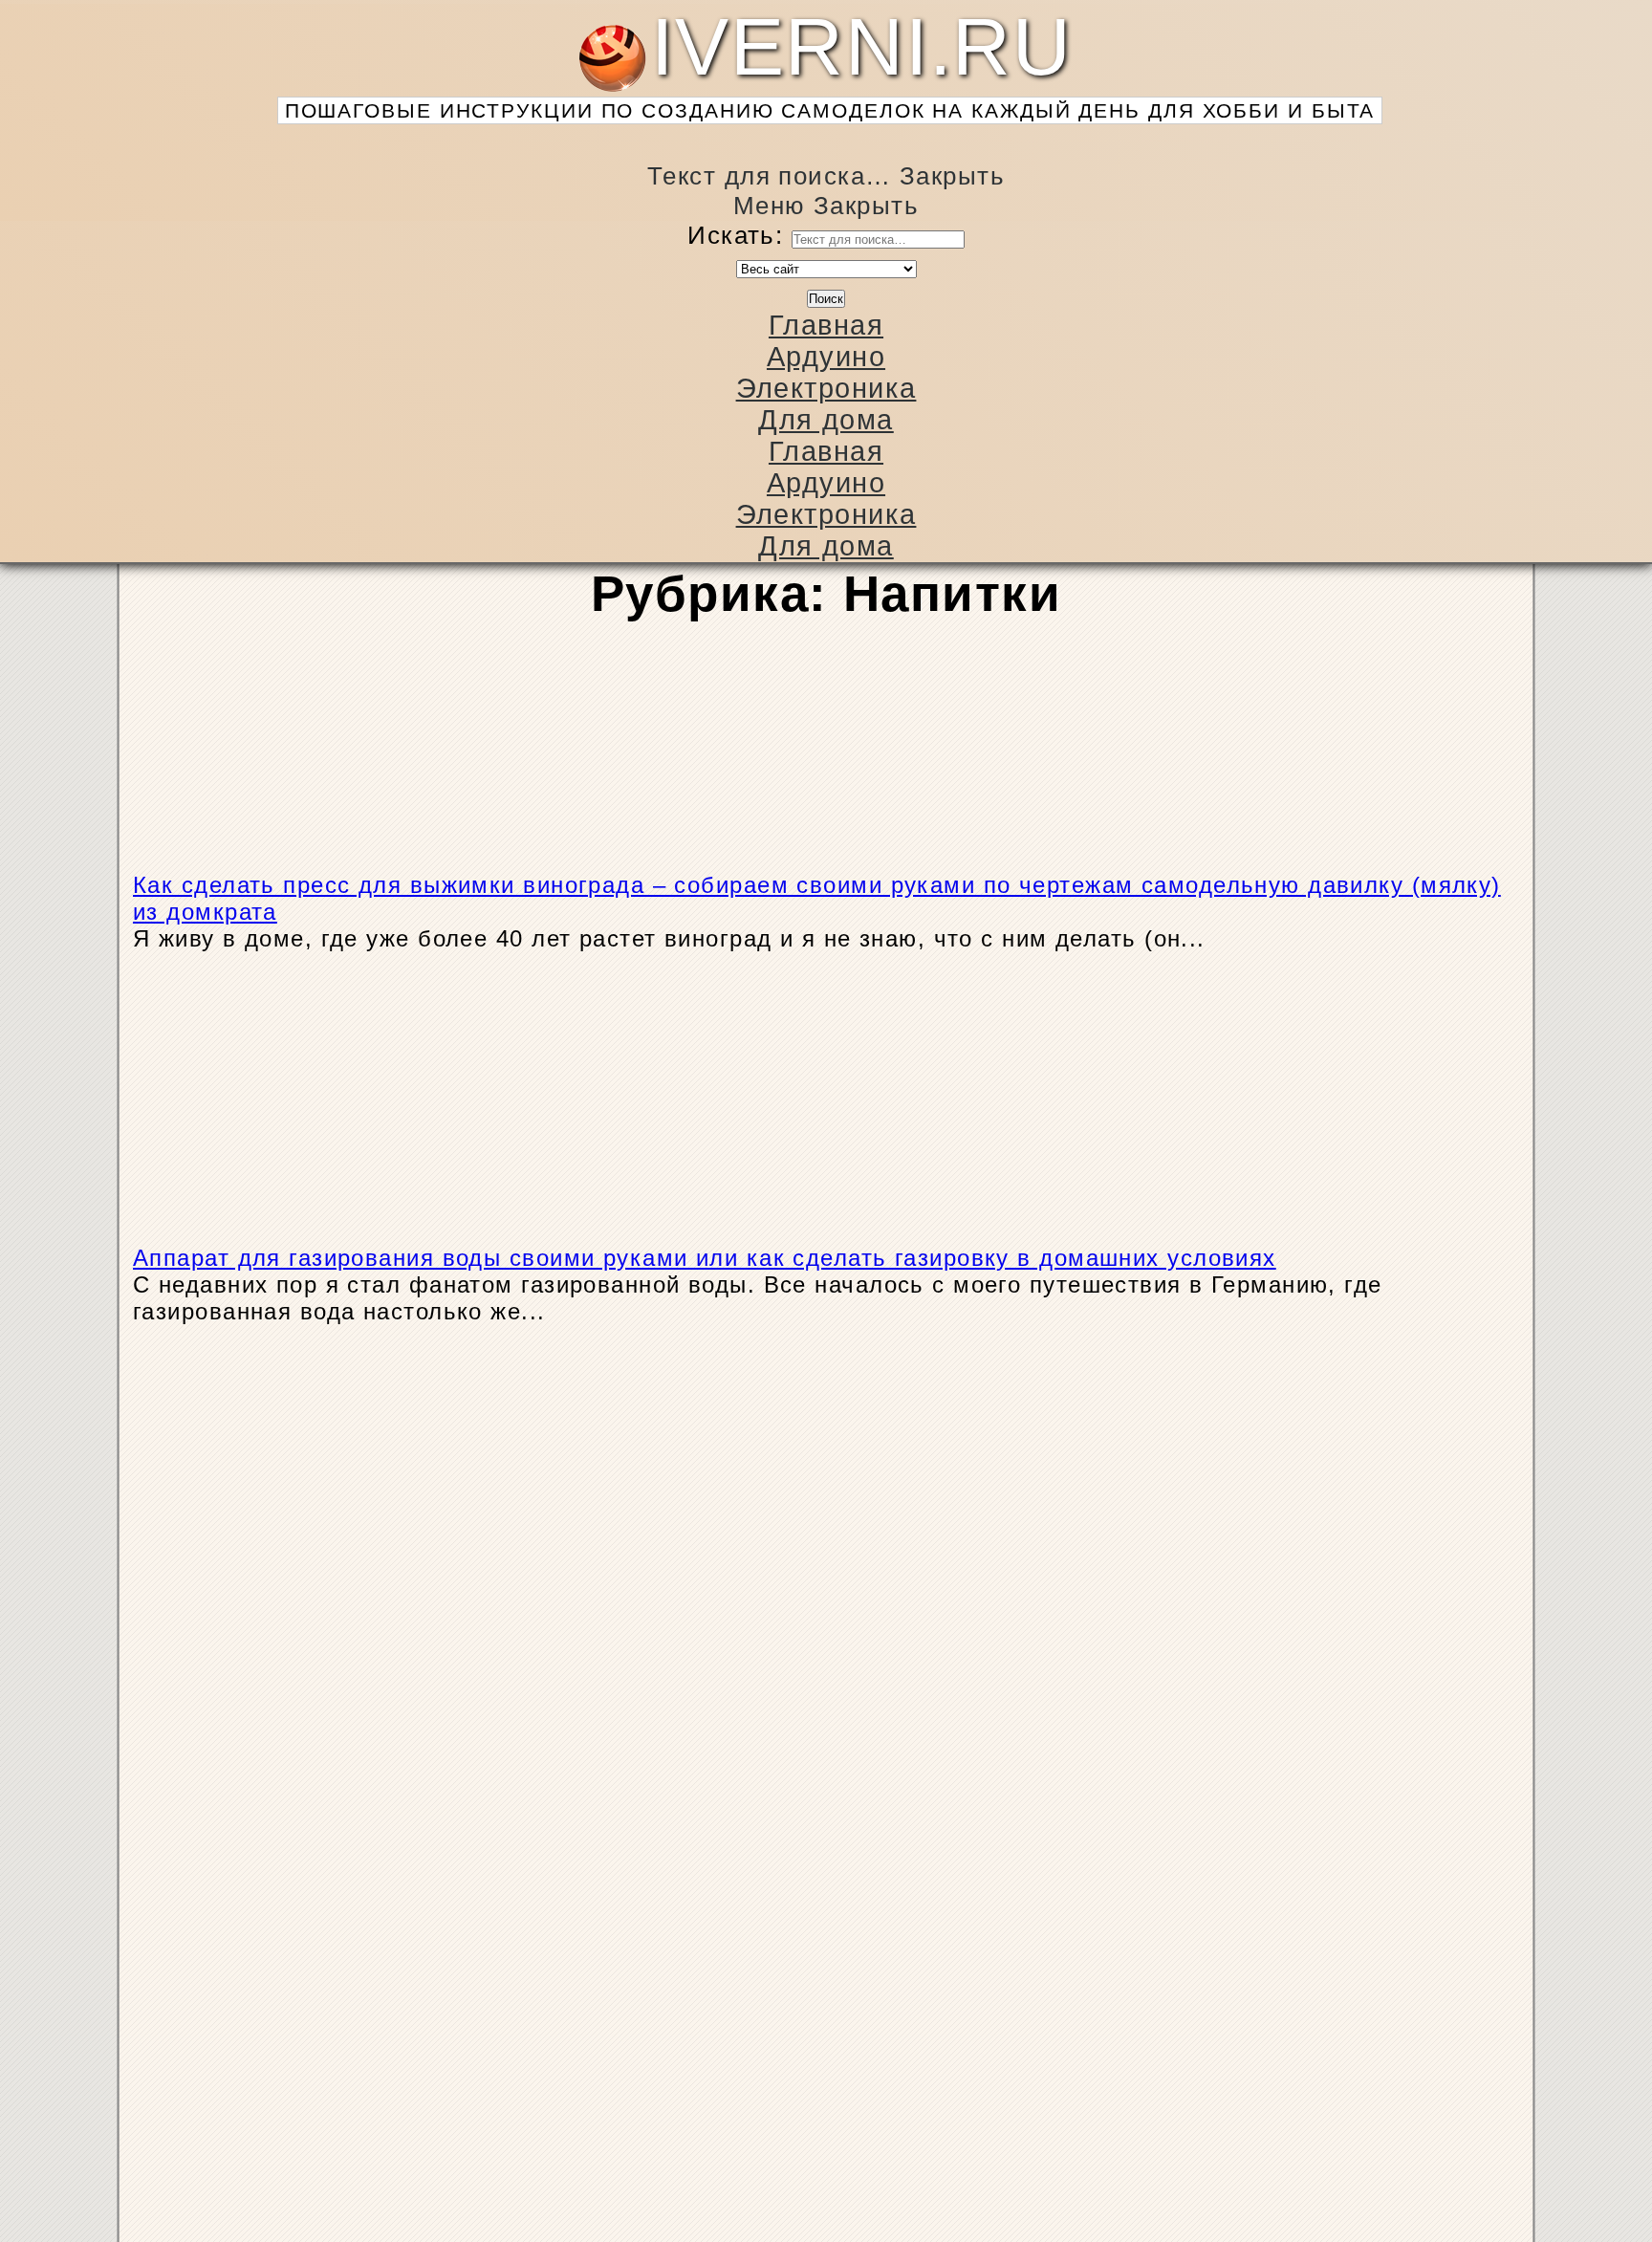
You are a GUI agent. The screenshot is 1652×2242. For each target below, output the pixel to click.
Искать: (735, 235)
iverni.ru (830, 64)
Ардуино (826, 357)
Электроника (826, 388)
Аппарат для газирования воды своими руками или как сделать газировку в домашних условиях (705, 1258)
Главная (826, 325)
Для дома (826, 420)
